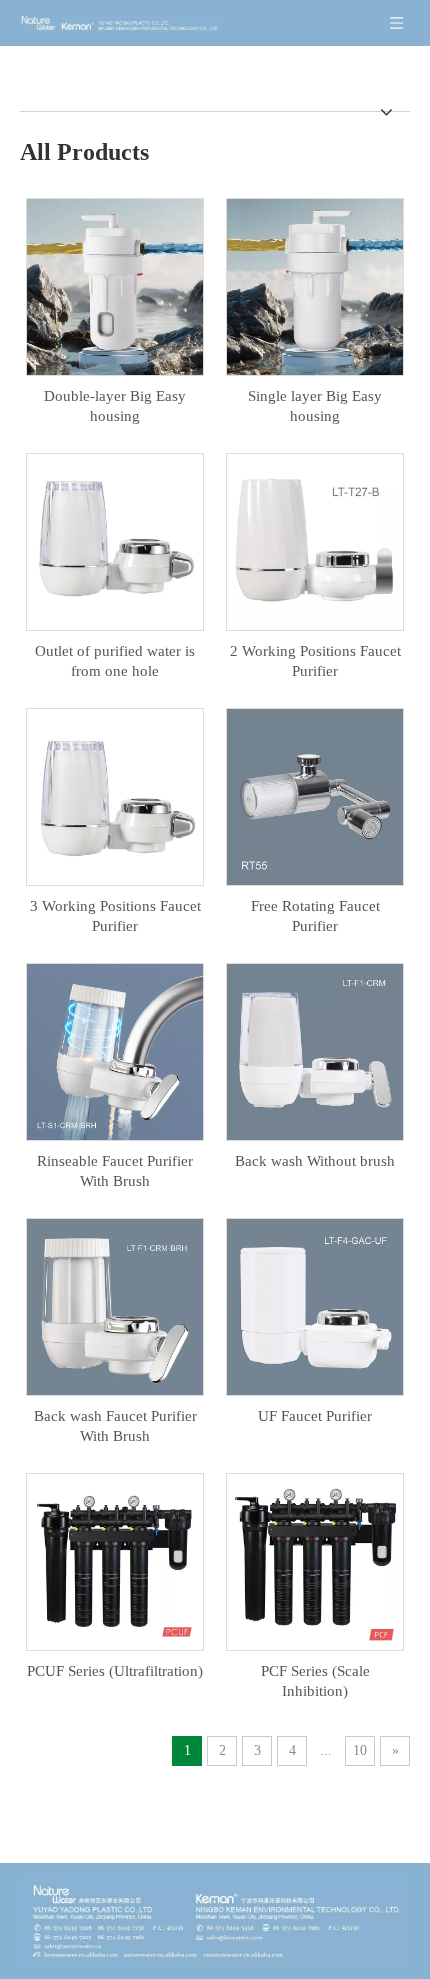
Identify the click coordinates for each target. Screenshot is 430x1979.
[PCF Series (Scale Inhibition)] (315, 1560)
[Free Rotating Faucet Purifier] (315, 795)
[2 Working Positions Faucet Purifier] (315, 540)
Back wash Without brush (315, 1161)
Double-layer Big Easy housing (115, 406)
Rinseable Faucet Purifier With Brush (115, 1171)
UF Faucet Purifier (315, 1416)
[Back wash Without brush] (315, 1050)
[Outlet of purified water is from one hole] (115, 540)
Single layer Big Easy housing (315, 406)
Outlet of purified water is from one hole (115, 661)
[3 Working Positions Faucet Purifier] (115, 795)
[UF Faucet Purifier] (315, 1305)
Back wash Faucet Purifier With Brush (115, 1426)
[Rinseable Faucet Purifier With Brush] (115, 1050)
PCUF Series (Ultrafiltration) (115, 1671)
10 (360, 1750)
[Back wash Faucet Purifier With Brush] (115, 1305)
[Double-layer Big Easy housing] (115, 285)
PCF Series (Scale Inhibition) (315, 1681)
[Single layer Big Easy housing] (315, 285)
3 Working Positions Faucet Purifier (115, 916)
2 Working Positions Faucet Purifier (315, 661)
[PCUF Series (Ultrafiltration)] (115, 1560)
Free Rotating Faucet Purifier (315, 916)
